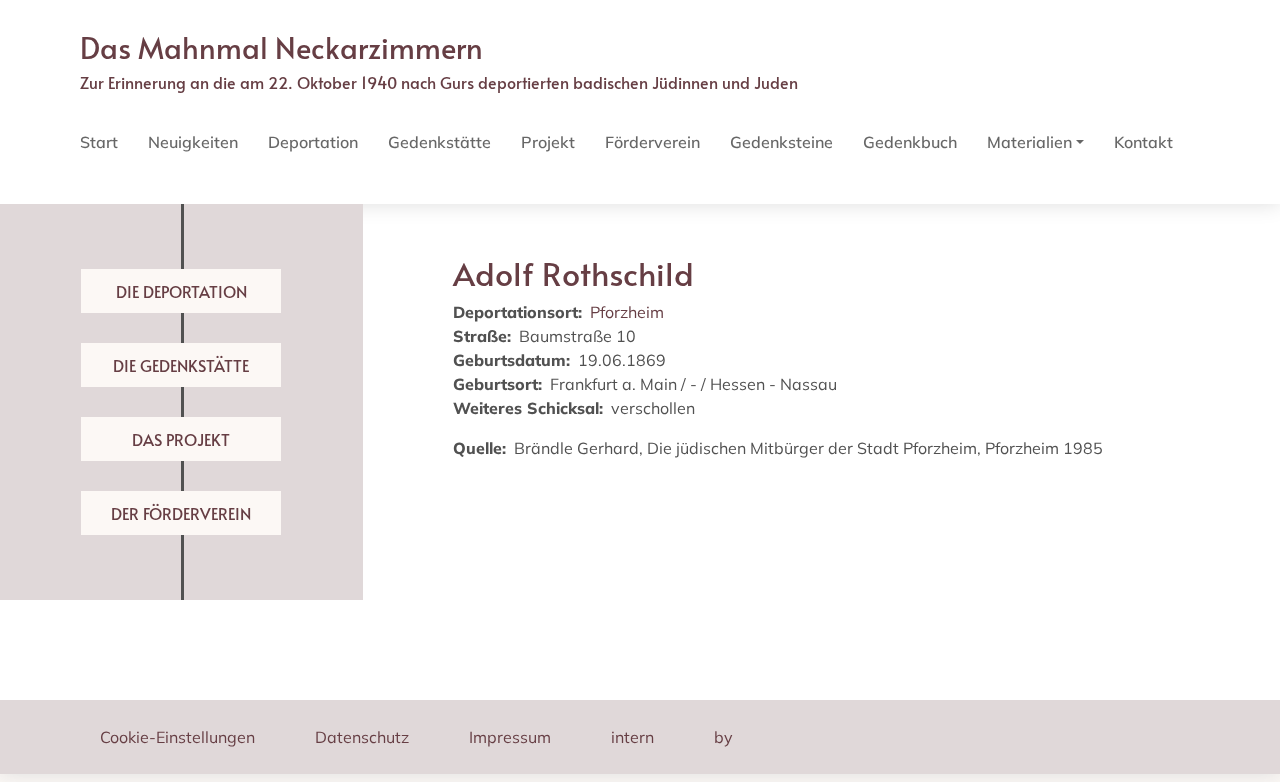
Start (99, 142)
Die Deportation (181, 291)
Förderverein (652, 142)
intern (632, 737)
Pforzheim (627, 312)
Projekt (548, 142)
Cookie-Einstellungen (177, 737)
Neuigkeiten (193, 142)
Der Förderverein (181, 513)
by (723, 737)
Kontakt (1143, 142)
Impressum (510, 737)
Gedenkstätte (439, 142)
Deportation (313, 142)
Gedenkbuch (910, 142)
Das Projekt (181, 439)
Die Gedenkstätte (181, 365)
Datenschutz (362, 737)
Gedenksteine (781, 142)
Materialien (1029, 142)
